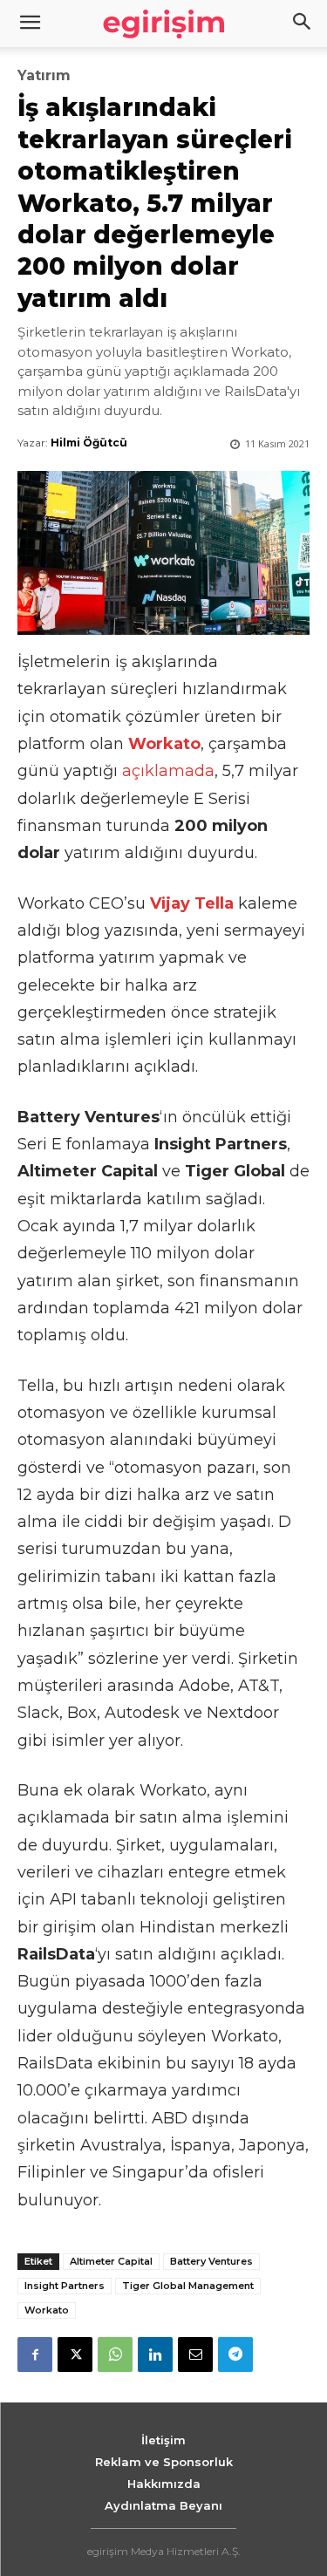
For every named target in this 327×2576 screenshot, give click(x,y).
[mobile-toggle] (30, 24)
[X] (75, 2355)
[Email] (195, 2355)
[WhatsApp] (115, 2355)
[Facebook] (35, 2355)
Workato (47, 2310)
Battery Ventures (211, 2261)
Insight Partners (65, 2286)
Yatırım (44, 76)
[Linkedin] (155, 2355)
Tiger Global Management (188, 2286)
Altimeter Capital (111, 2261)
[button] (303, 24)
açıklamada (168, 771)
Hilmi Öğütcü (89, 443)
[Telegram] (235, 2355)
